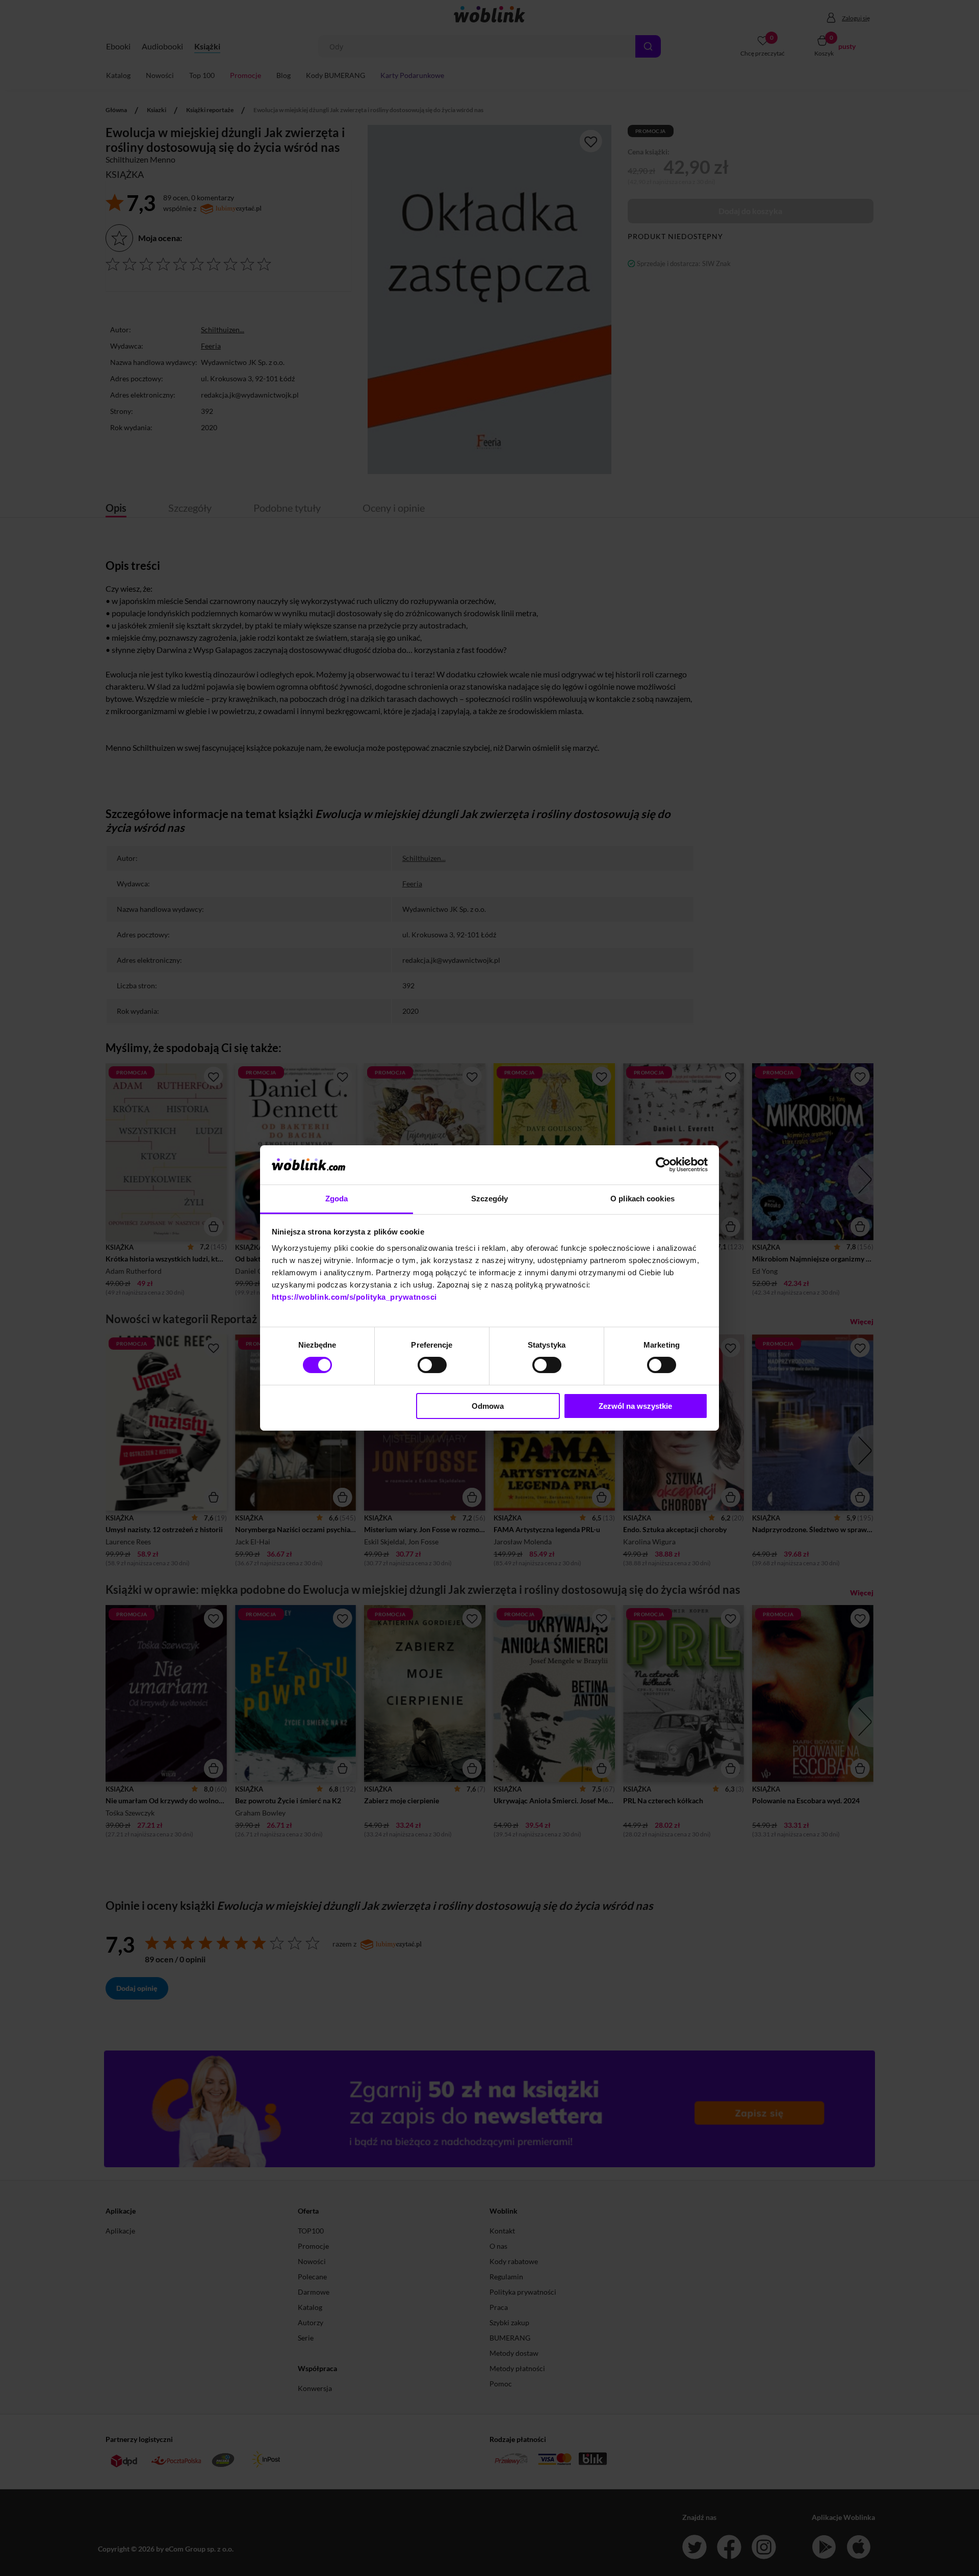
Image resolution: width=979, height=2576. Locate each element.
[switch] (432, 1365)
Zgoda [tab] (337, 1199)
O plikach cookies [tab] (642, 1199)
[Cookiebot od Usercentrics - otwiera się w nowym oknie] (663, 1165)
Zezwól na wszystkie (635, 1406)
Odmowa (488, 1406)
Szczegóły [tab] (490, 1199)
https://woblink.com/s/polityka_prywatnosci (354, 1297)
